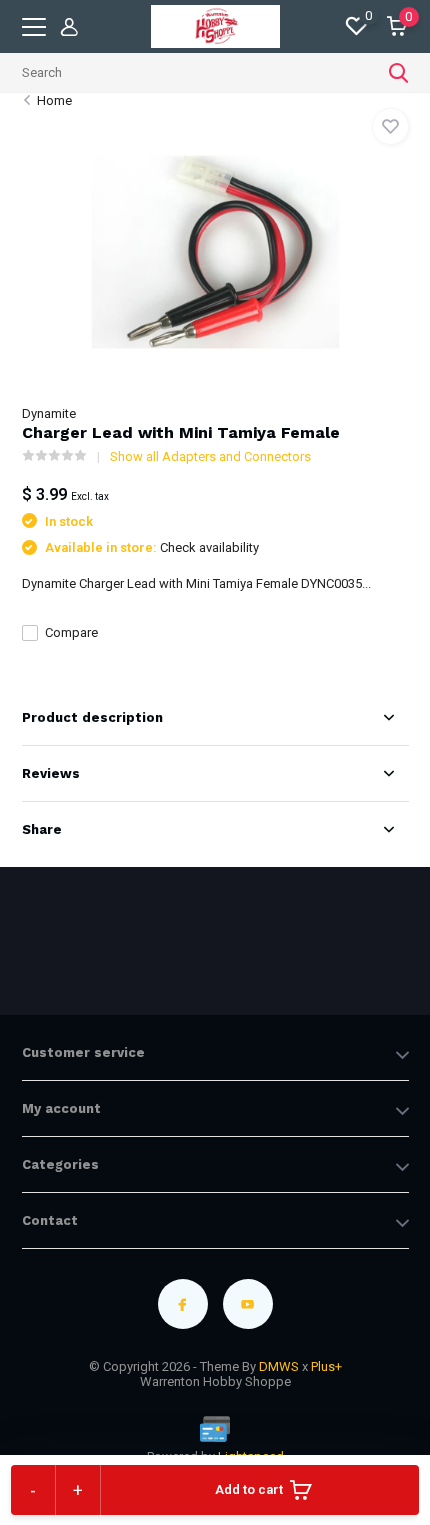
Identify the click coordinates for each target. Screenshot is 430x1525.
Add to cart (249, 1489)
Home (54, 100)
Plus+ (326, 1366)
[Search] (399, 73)
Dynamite (49, 413)
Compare (71, 632)
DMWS (279, 1366)
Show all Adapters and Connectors (210, 456)
